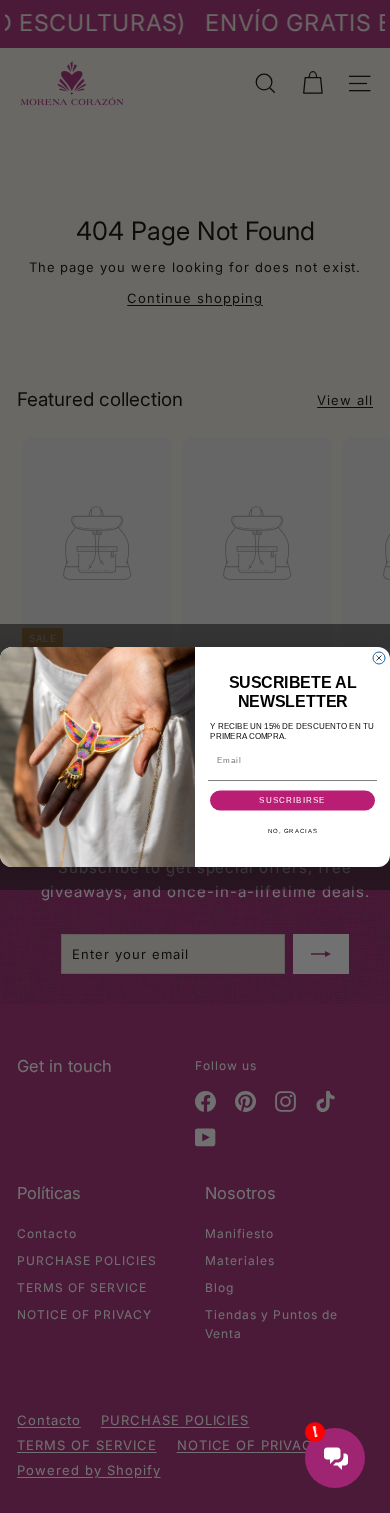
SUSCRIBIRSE (292, 800)
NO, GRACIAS (293, 830)
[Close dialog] (379, 658)
